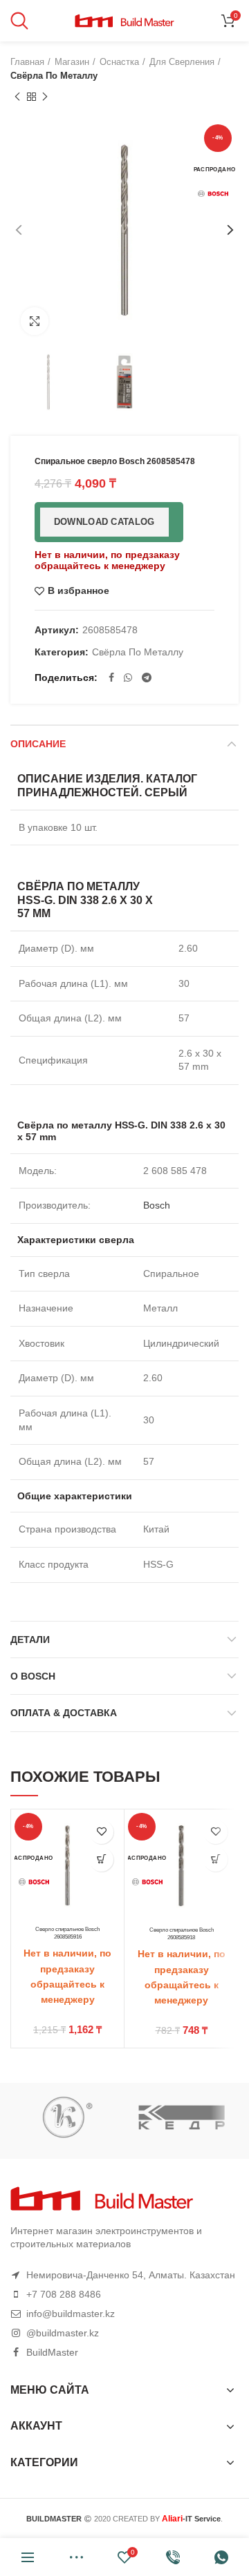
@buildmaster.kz (63, 2333)
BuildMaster (52, 2352)
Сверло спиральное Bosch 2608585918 (182, 1933)
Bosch (157, 1205)
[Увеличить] (35, 321)
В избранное (79, 591)
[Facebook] (111, 677)
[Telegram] (147, 677)
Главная (27, 62)
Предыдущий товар (17, 97)
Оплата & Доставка (64, 1713)
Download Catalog (104, 522)
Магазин (72, 62)
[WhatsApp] (128, 677)
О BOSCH (33, 1676)
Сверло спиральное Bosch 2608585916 (67, 1933)
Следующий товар (45, 97)
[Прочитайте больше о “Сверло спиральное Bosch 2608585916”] (101, 1859)
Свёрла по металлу (54, 76)
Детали (30, 1640)
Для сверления (182, 62)
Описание (38, 744)
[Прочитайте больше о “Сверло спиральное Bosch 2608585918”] (215, 1859)
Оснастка (119, 62)
